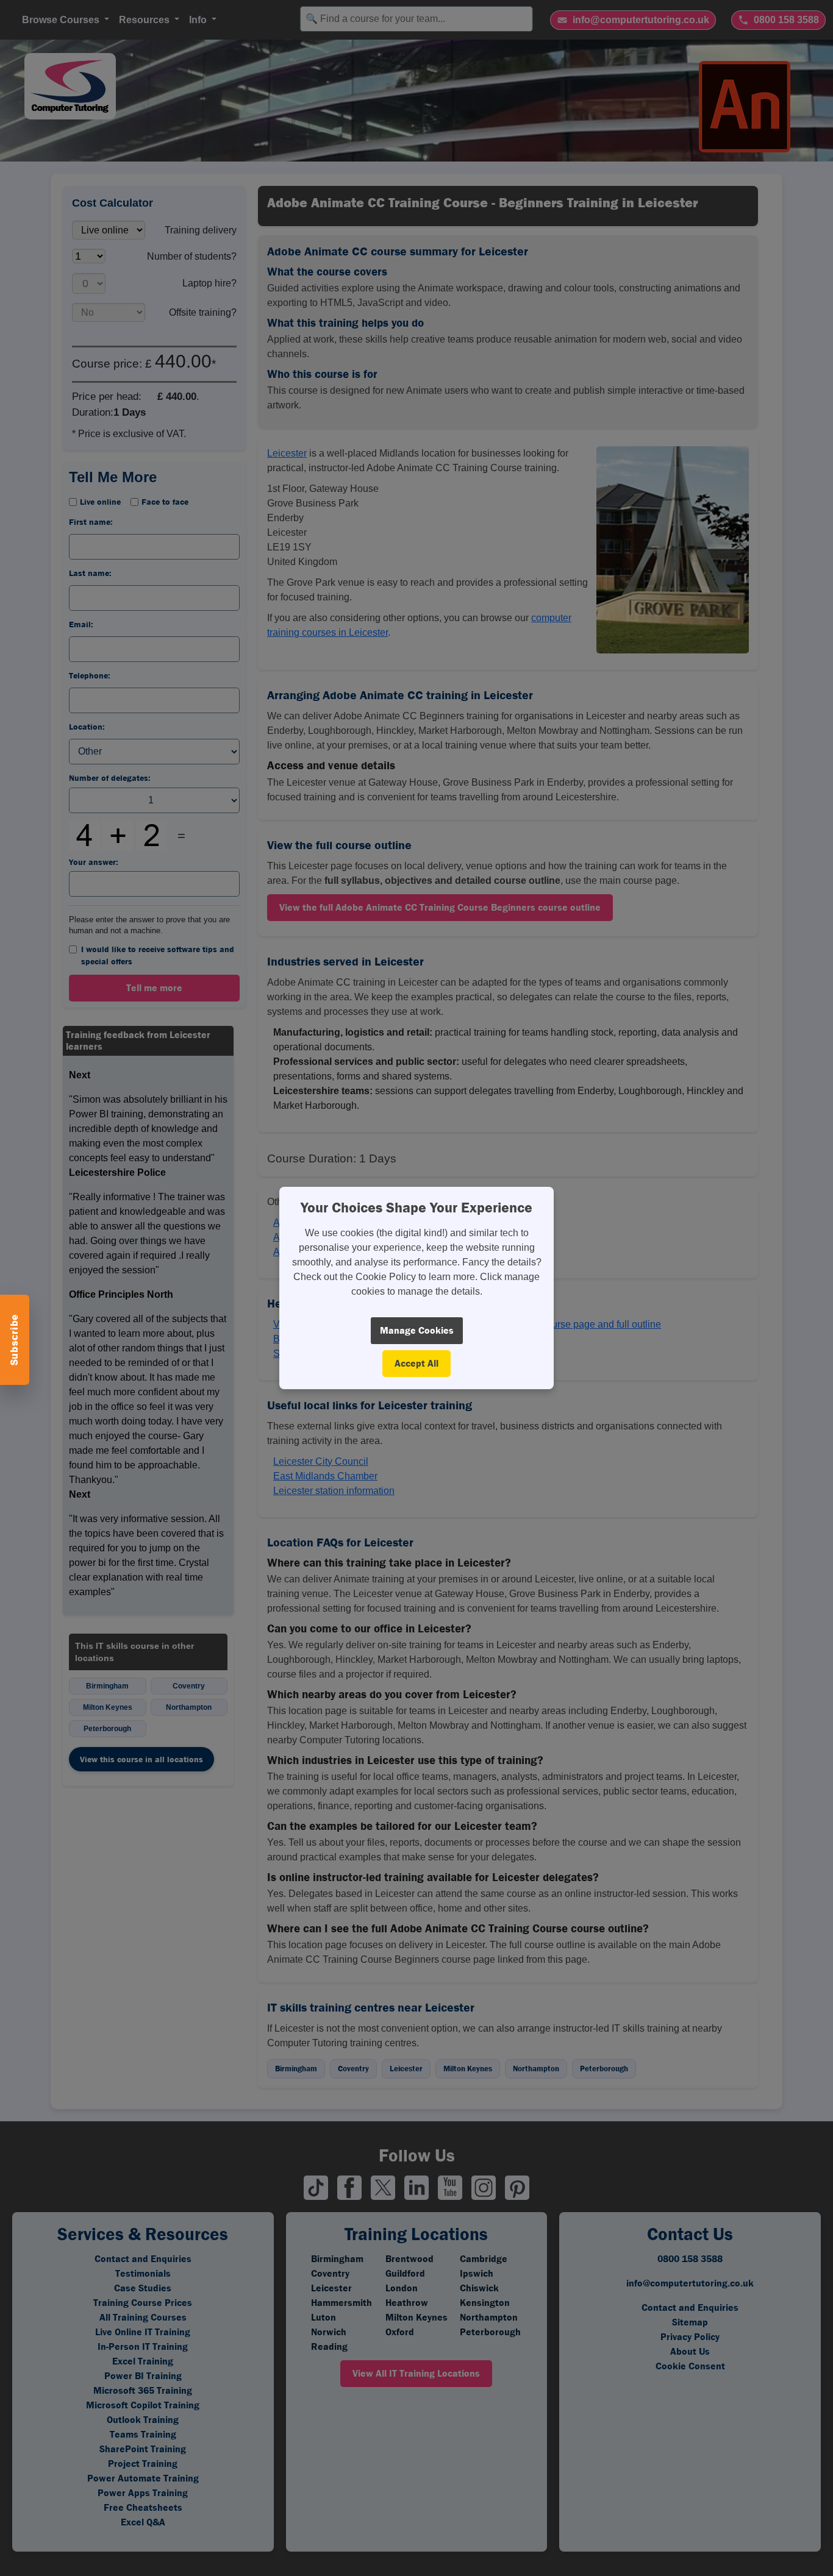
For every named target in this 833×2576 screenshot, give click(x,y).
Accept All (416, 1363)
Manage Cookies (417, 1330)
